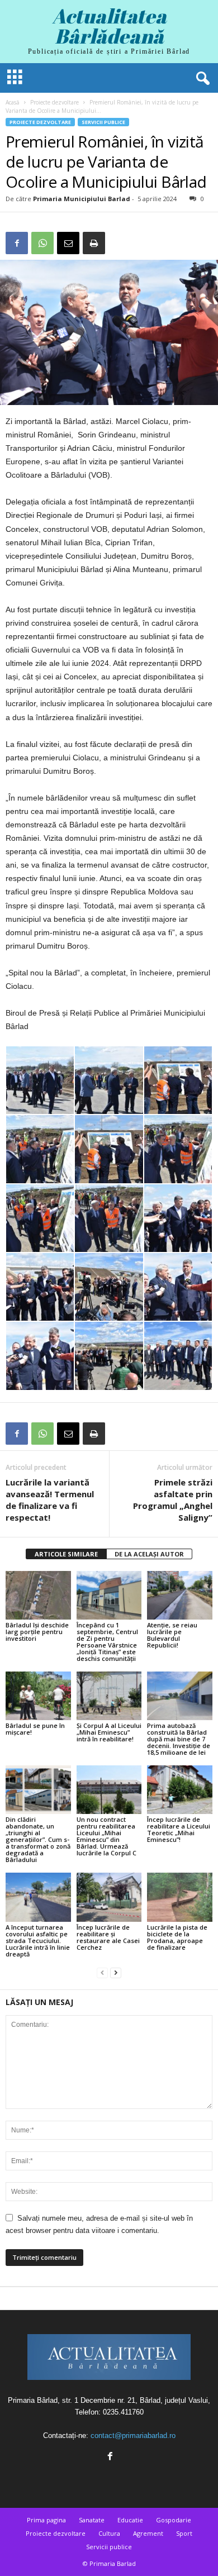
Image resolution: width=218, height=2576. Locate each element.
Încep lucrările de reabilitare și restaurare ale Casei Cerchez (108, 1937)
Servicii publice (103, 122)
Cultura (109, 2533)
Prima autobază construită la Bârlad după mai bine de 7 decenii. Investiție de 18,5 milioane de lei (179, 1739)
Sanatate (92, 2520)
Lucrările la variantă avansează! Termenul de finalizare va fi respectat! (50, 1500)
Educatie (130, 2520)
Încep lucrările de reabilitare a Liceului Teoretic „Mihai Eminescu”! (179, 1829)
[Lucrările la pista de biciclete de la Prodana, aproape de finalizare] (180, 1897)
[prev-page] (102, 1973)
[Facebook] (17, 243)
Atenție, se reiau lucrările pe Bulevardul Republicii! (172, 1635)
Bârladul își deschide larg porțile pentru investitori (37, 1632)
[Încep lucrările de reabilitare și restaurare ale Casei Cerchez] (109, 1897)
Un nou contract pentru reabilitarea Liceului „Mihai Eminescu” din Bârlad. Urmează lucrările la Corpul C (106, 1836)
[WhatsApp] (42, 243)
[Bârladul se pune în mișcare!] (38, 1696)
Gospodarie (174, 2520)
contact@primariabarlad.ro (133, 2435)
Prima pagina (46, 2520)
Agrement (148, 2533)
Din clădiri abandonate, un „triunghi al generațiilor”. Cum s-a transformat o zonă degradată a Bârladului (38, 1839)
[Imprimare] (94, 243)
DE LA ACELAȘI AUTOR (149, 1554)
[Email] (68, 243)
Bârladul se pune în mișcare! (35, 1729)
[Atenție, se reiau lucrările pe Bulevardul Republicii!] (180, 1595)
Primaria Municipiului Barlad (82, 199)
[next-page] (116, 1973)
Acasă (13, 102)
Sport (184, 2533)
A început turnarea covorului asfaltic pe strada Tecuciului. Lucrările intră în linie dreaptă (38, 1941)
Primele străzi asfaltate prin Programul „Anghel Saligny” (173, 1500)
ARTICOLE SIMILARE (66, 1554)
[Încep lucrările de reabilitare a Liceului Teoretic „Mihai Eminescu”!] (180, 1790)
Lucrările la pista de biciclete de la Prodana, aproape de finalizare (177, 1937)
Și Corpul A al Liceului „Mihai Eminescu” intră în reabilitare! (109, 1732)
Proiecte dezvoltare (54, 102)
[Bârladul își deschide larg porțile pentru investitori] (38, 1595)
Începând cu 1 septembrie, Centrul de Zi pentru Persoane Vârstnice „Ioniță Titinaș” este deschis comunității (107, 1642)
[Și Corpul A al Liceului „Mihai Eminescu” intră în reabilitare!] (109, 1696)
